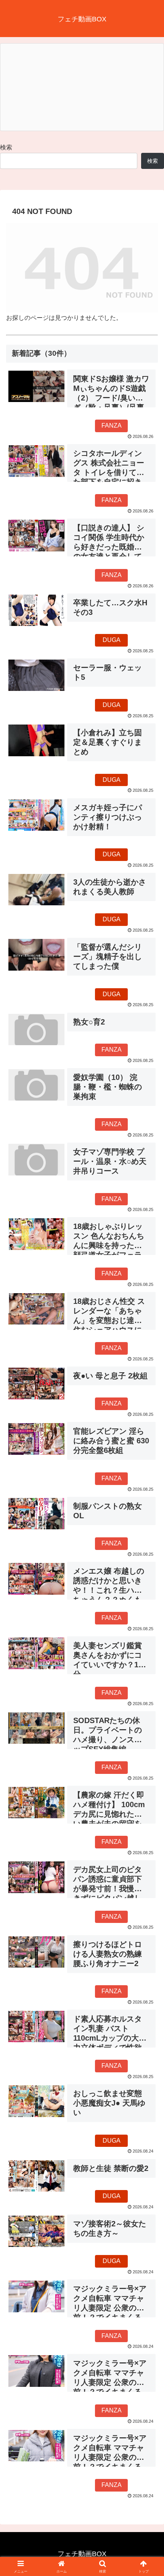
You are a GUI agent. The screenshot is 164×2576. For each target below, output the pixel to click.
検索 (6, 147)
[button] (148, 1560)
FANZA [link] (112, 426)
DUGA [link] (112, 640)
